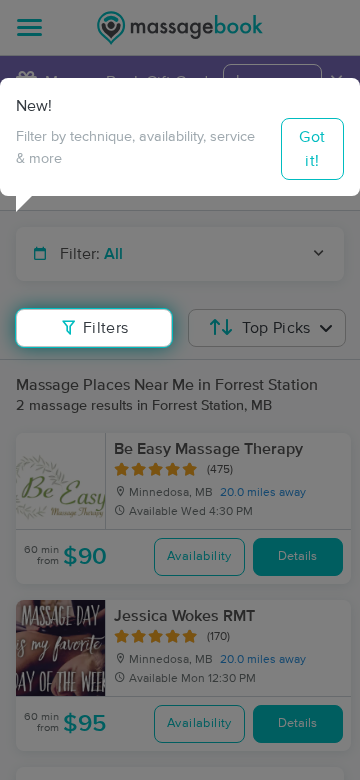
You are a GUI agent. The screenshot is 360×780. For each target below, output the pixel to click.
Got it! (312, 149)
